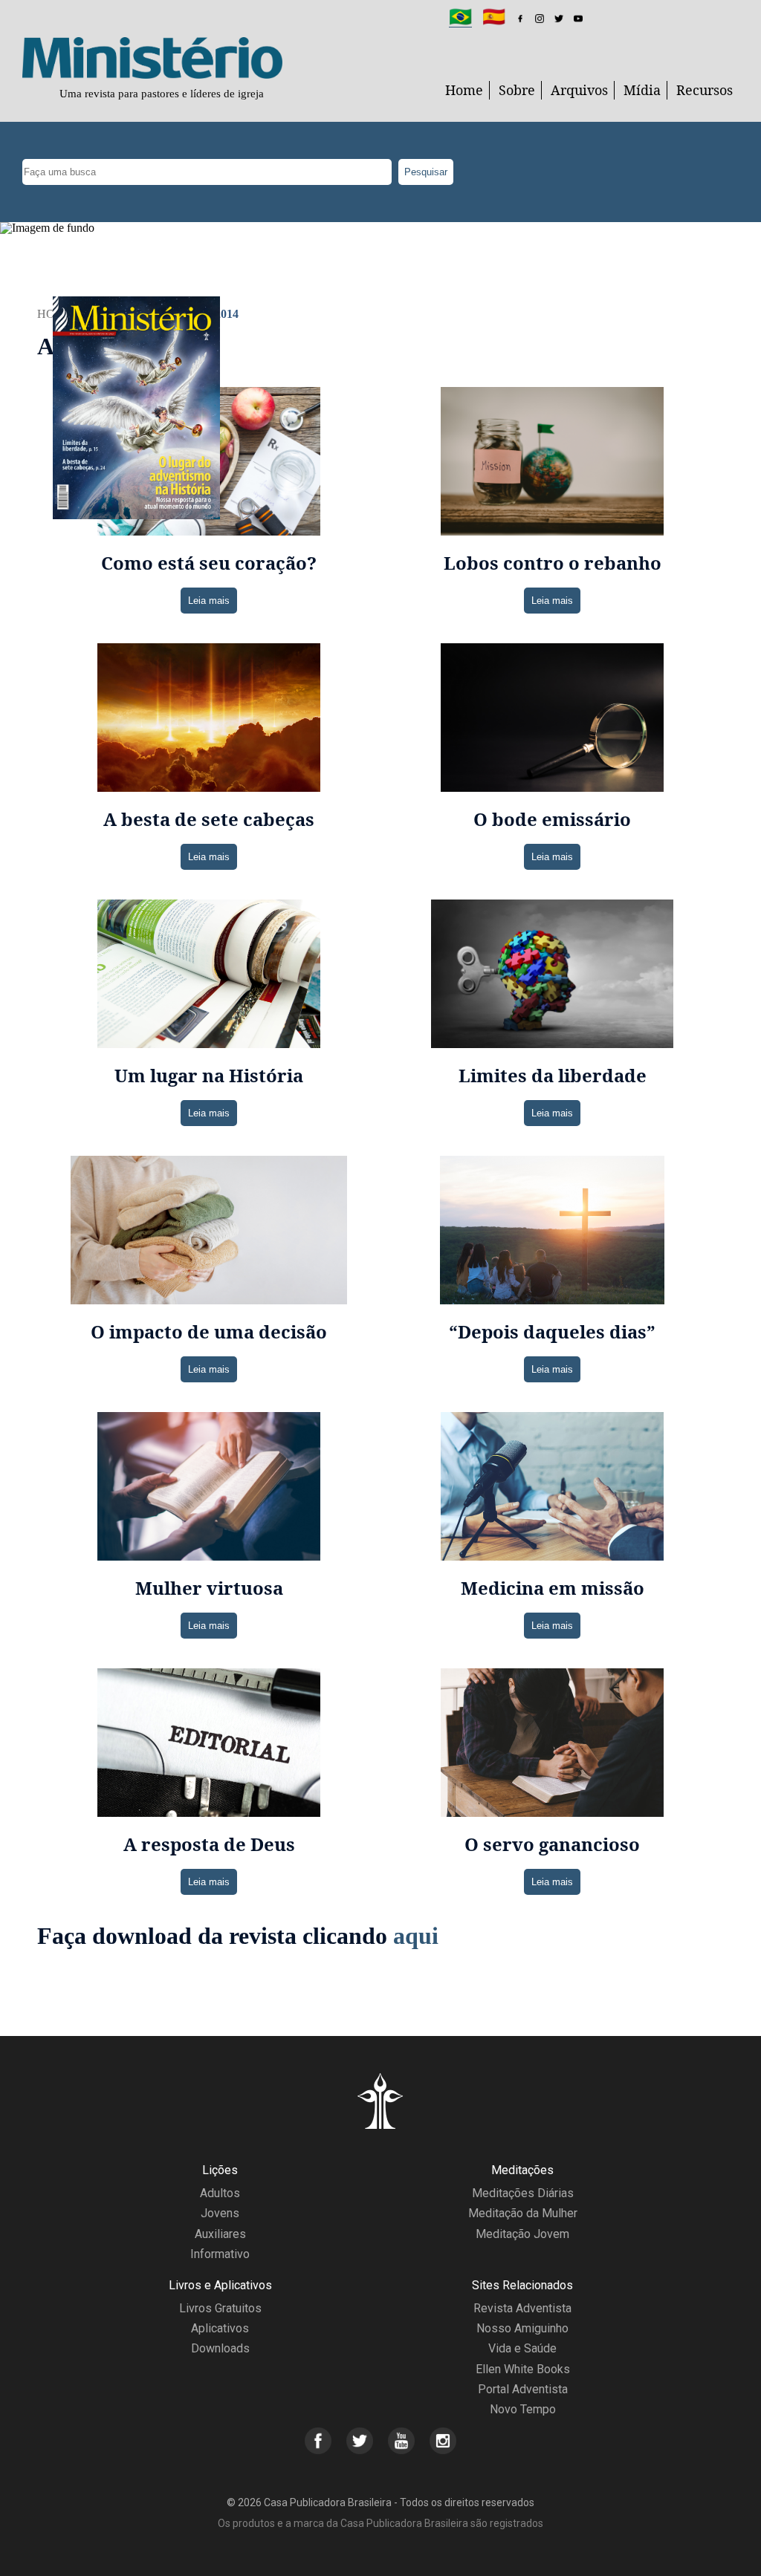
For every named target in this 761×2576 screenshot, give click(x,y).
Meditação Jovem (522, 2234)
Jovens (220, 2213)
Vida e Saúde (522, 2348)
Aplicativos (220, 2328)
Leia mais (209, 601)
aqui (416, 1936)
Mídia (642, 90)
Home (464, 90)
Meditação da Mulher (523, 2213)
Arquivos (579, 90)
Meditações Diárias (523, 2193)
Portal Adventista (523, 2389)
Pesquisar (426, 172)
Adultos (220, 2193)
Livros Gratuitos (220, 2308)
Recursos (705, 90)
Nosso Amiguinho (522, 2328)
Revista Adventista (522, 2308)
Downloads (220, 2348)
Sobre (517, 90)
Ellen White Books (523, 2369)
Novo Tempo (523, 2409)
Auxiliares (220, 2234)
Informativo (220, 2254)
